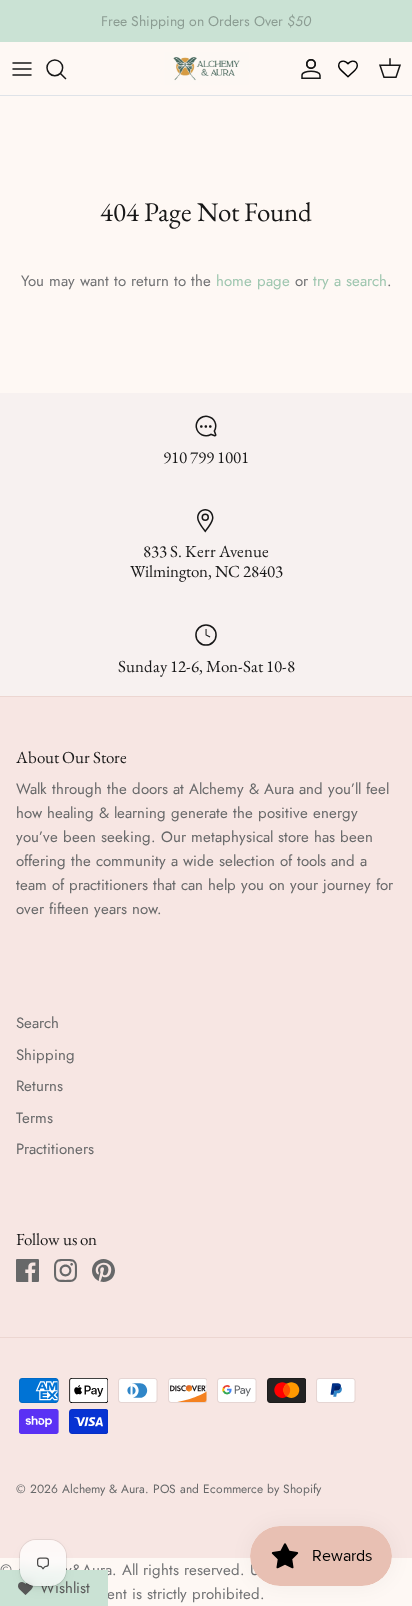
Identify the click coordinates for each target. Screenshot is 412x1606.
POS (164, 1489)
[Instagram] (65, 1270)
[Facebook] (27, 1270)
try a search (350, 281)
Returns (39, 1086)
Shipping (45, 1055)
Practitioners (55, 1149)
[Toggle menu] (22, 69)
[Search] (66, 69)
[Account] (306, 69)
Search (37, 1023)
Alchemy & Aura (103, 1489)
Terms (34, 1118)
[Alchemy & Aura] (206, 68)
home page (253, 281)
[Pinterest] (103, 1270)
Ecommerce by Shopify (262, 1489)
